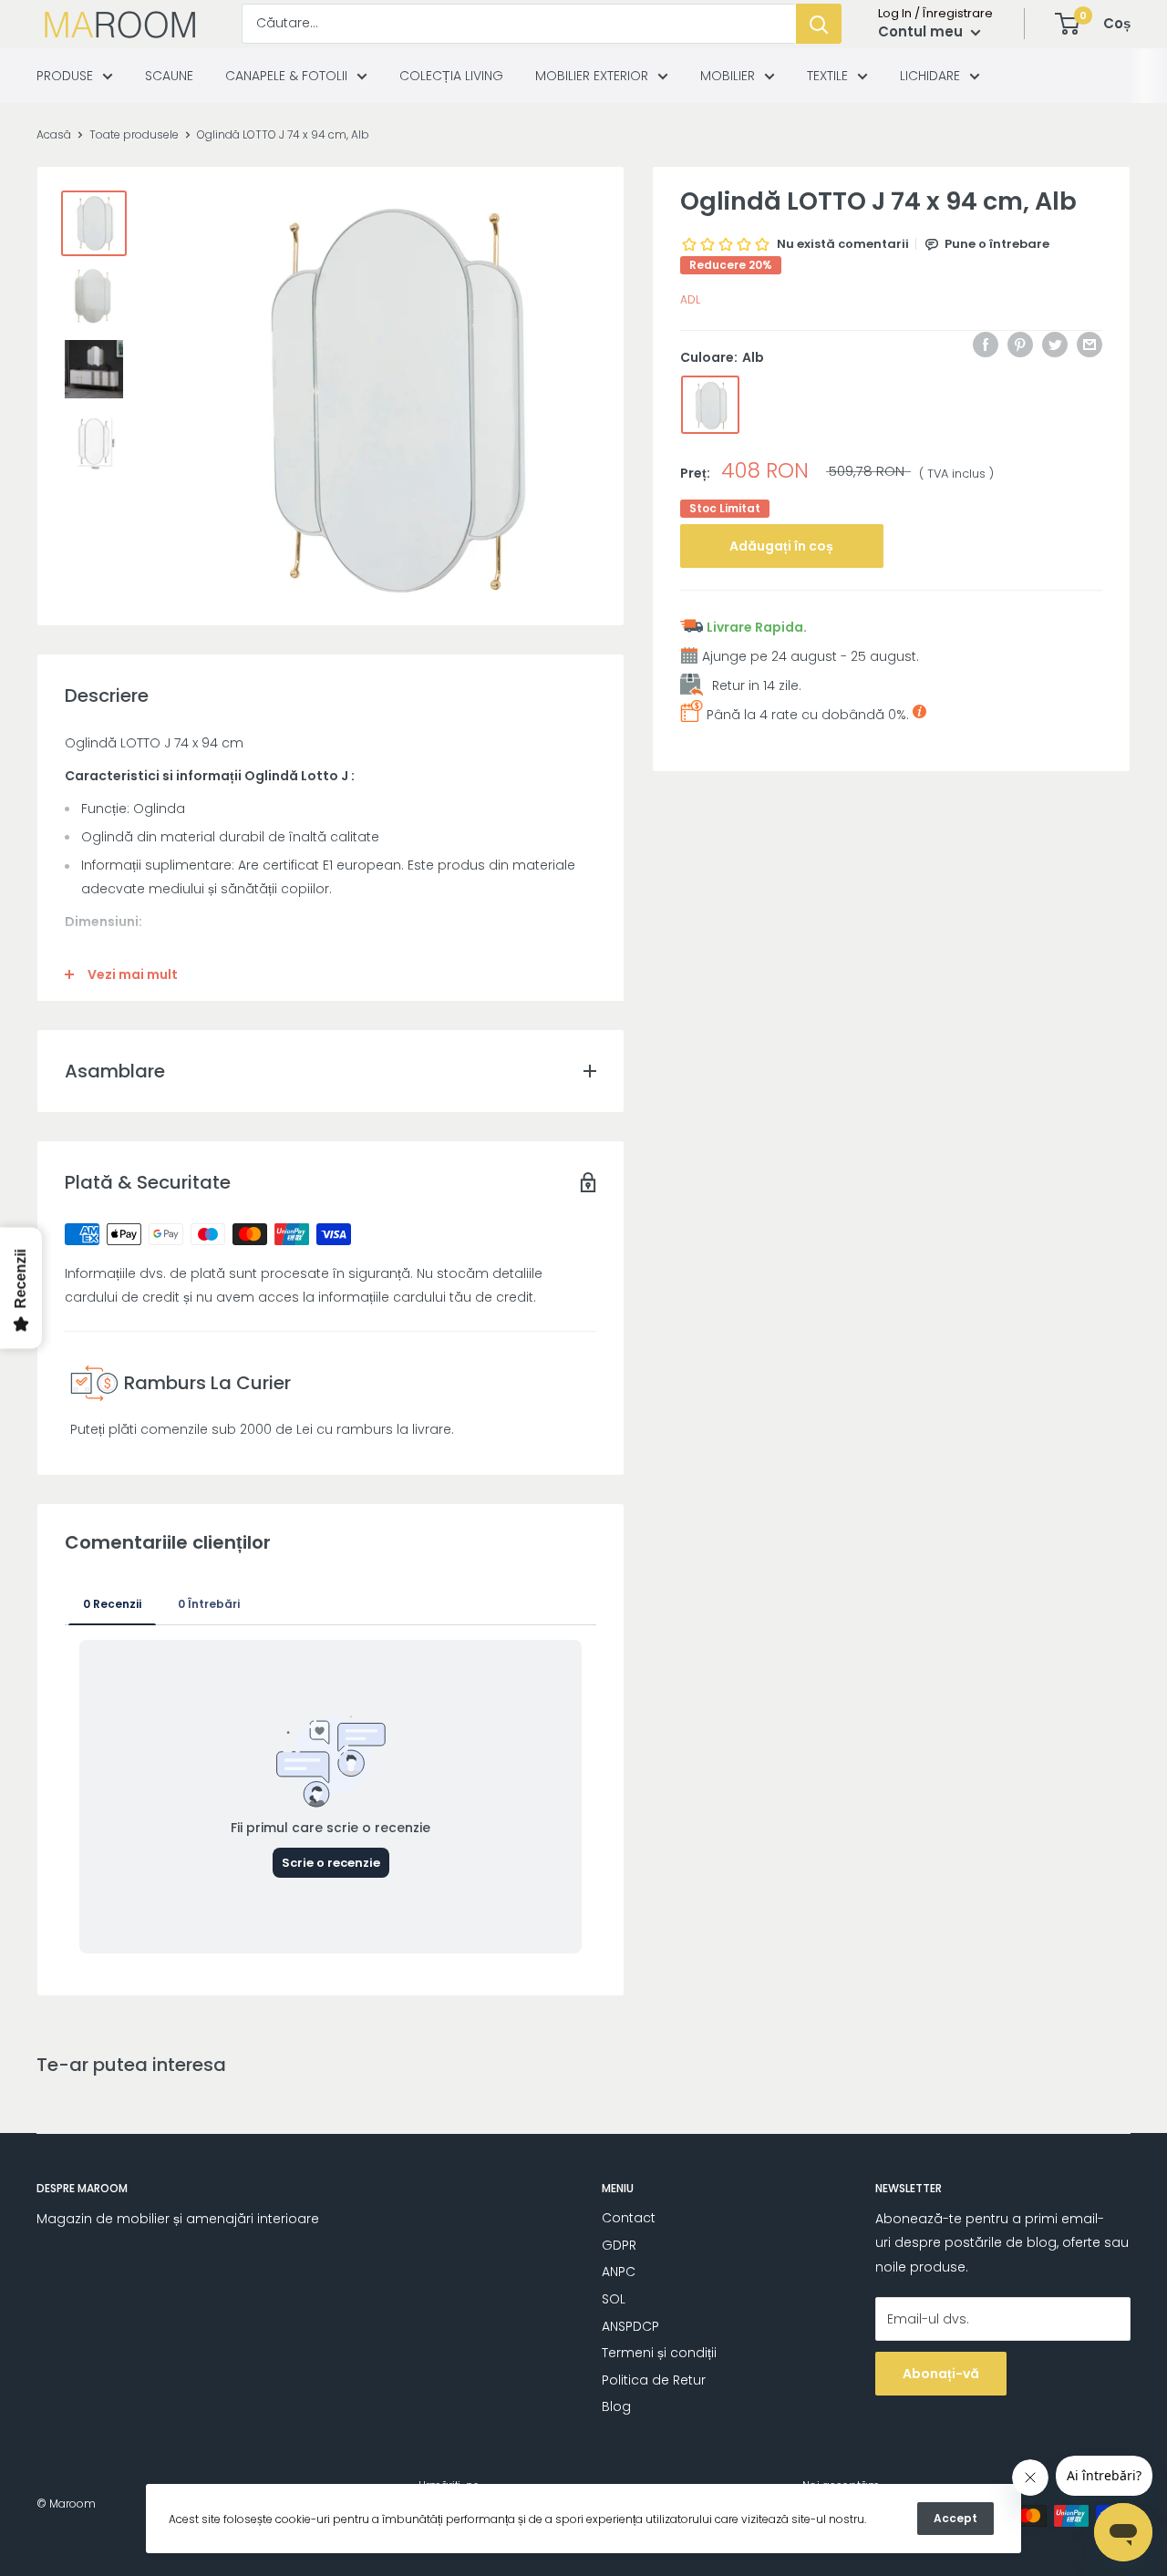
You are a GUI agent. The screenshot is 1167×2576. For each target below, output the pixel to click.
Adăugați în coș (781, 546)
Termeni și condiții (659, 2353)
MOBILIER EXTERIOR (592, 76)
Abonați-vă (941, 2374)
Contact (629, 2218)
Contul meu (922, 31)
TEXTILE (827, 76)
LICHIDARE (930, 76)
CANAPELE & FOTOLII (286, 76)
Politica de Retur (654, 2380)
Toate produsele (134, 134)
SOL (614, 2299)
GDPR (619, 2245)
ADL (690, 299)
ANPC (619, 2272)
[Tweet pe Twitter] (1055, 345)
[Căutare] (819, 24)
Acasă (54, 134)
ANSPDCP (630, 2326)
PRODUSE (65, 76)
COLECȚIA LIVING (451, 76)
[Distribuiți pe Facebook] (986, 345)
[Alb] (710, 406)
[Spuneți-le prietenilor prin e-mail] (1090, 345)
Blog (616, 2406)
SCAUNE (169, 76)
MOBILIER (728, 76)
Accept (955, 2518)
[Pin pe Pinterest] (1020, 345)
